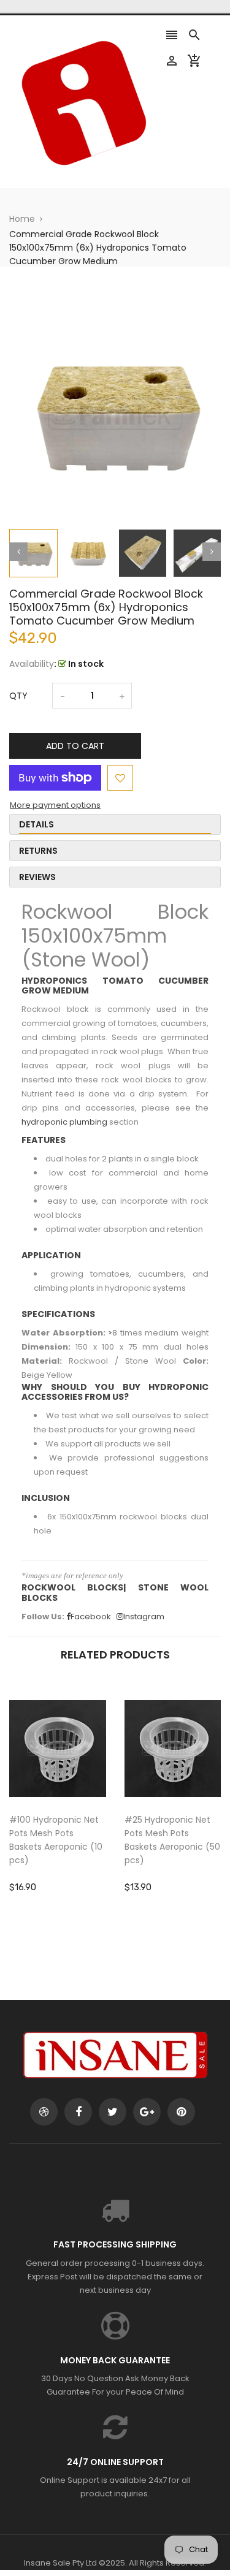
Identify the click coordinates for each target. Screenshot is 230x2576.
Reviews (37, 877)
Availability (32, 664)
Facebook (91, 1617)
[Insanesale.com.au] (115, 2055)
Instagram (144, 1617)
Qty (18, 696)
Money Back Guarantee (115, 2360)
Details (36, 824)
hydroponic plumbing (64, 1122)
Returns (38, 851)
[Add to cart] (76, 1787)
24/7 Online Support (115, 2462)
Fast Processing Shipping (115, 2244)
